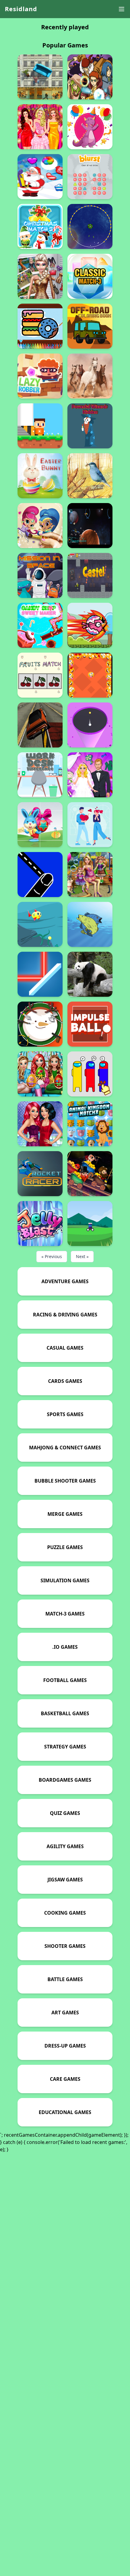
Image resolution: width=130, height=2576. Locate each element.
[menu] (122, 9)
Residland (21, 9)
